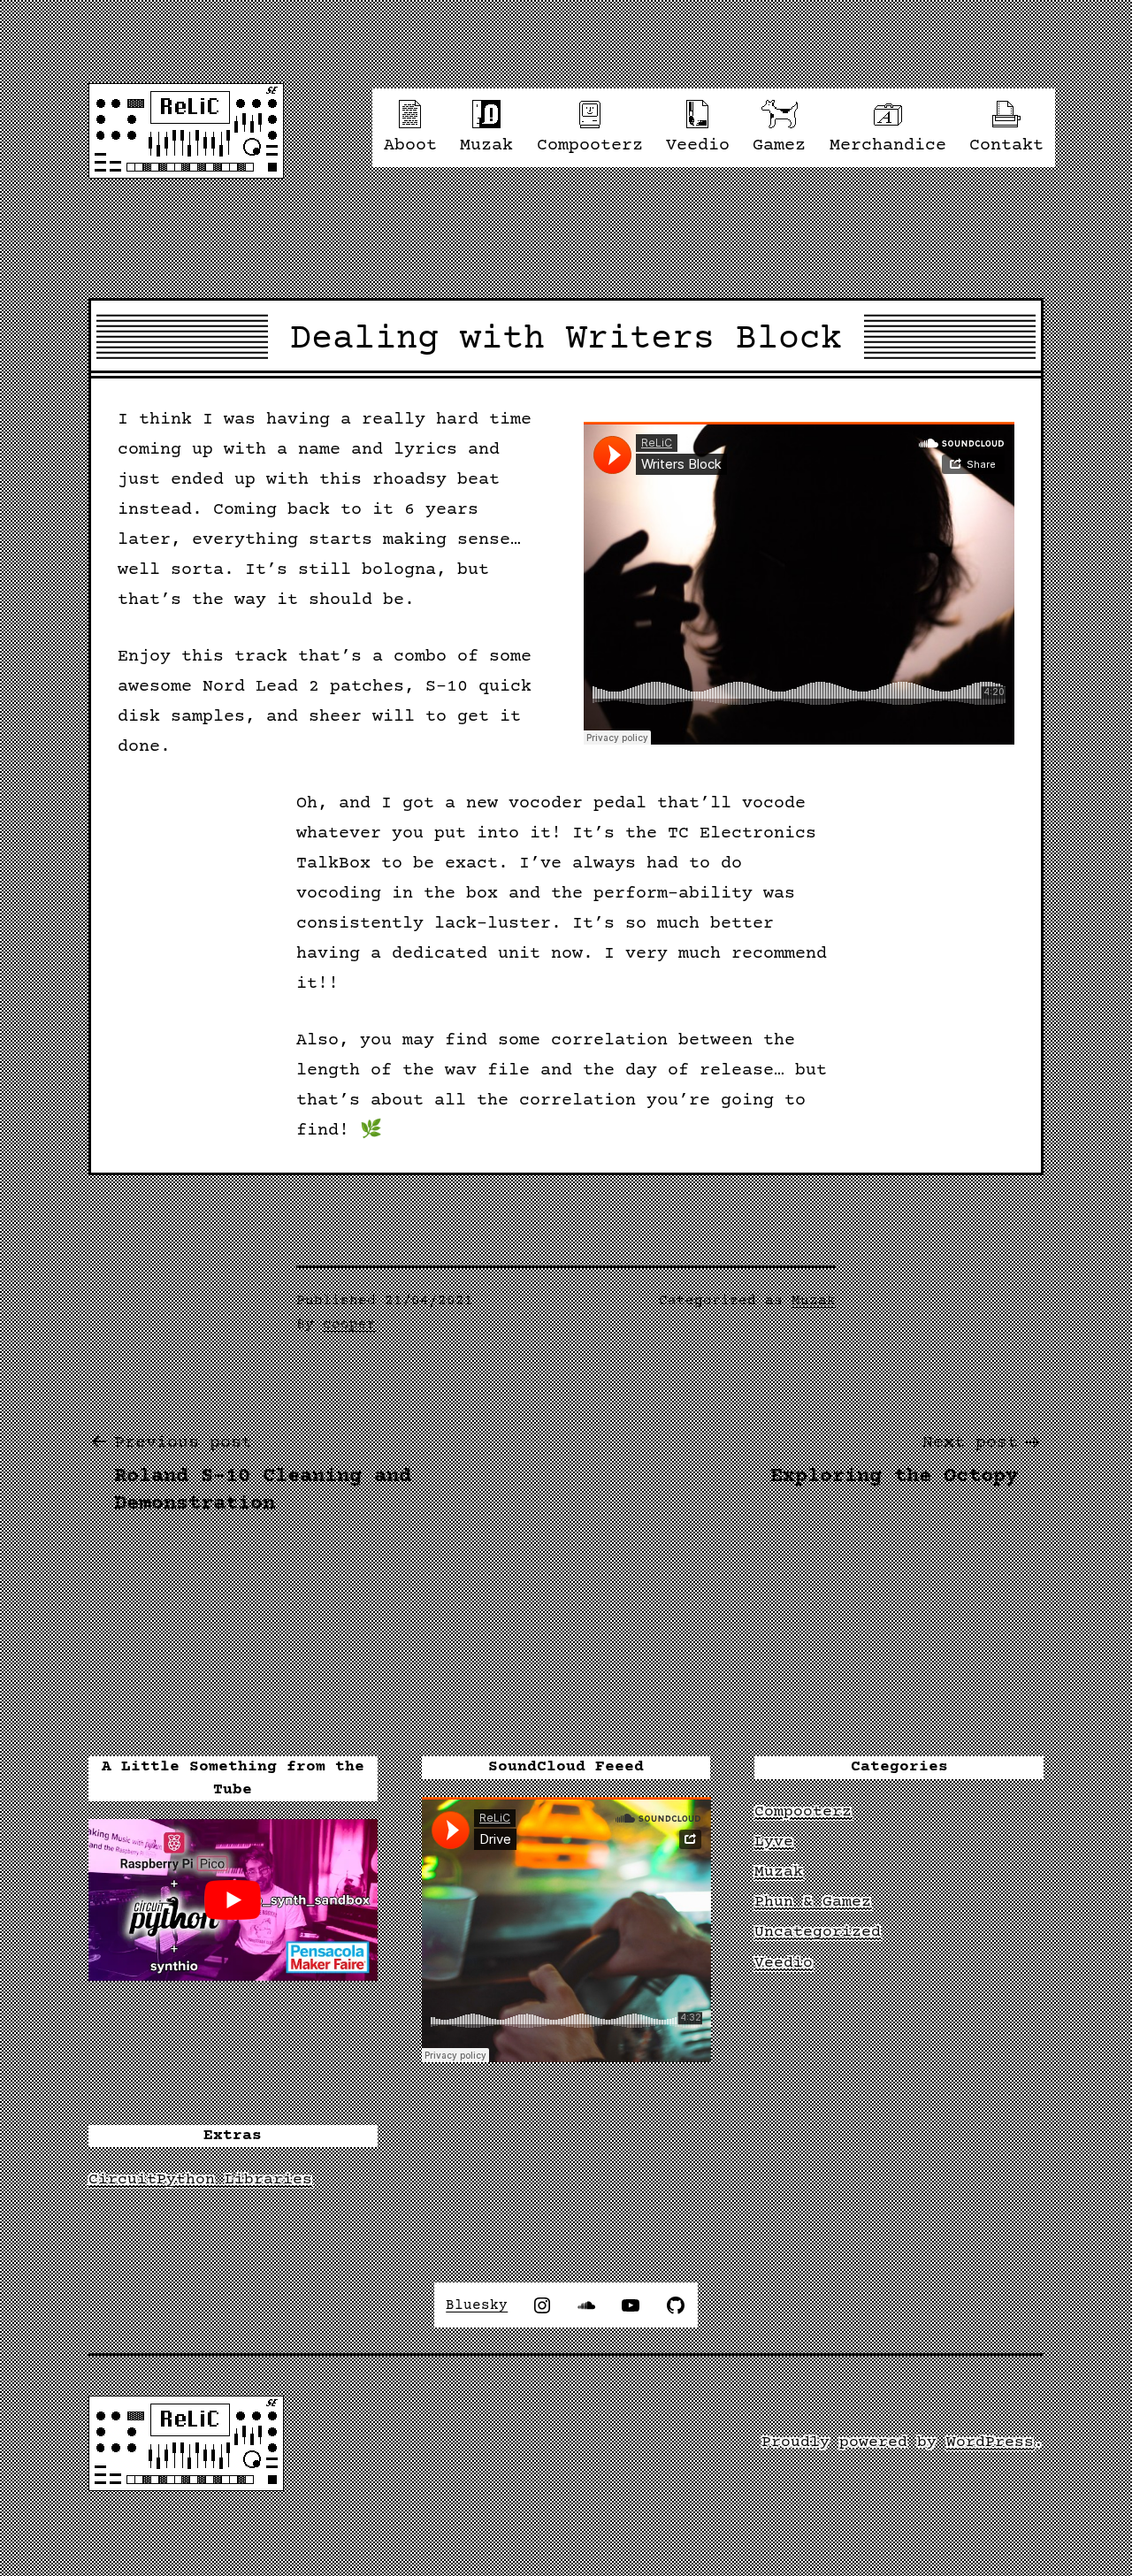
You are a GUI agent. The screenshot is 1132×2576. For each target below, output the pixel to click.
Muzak (486, 145)
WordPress (990, 2442)
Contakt (1006, 145)
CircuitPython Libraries (200, 2180)
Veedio (698, 145)
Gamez (779, 145)
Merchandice (888, 145)
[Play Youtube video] (233, 1900)
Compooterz (590, 145)
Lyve (774, 1842)
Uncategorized (818, 1932)
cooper (349, 1325)
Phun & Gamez (813, 1902)
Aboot (410, 145)
